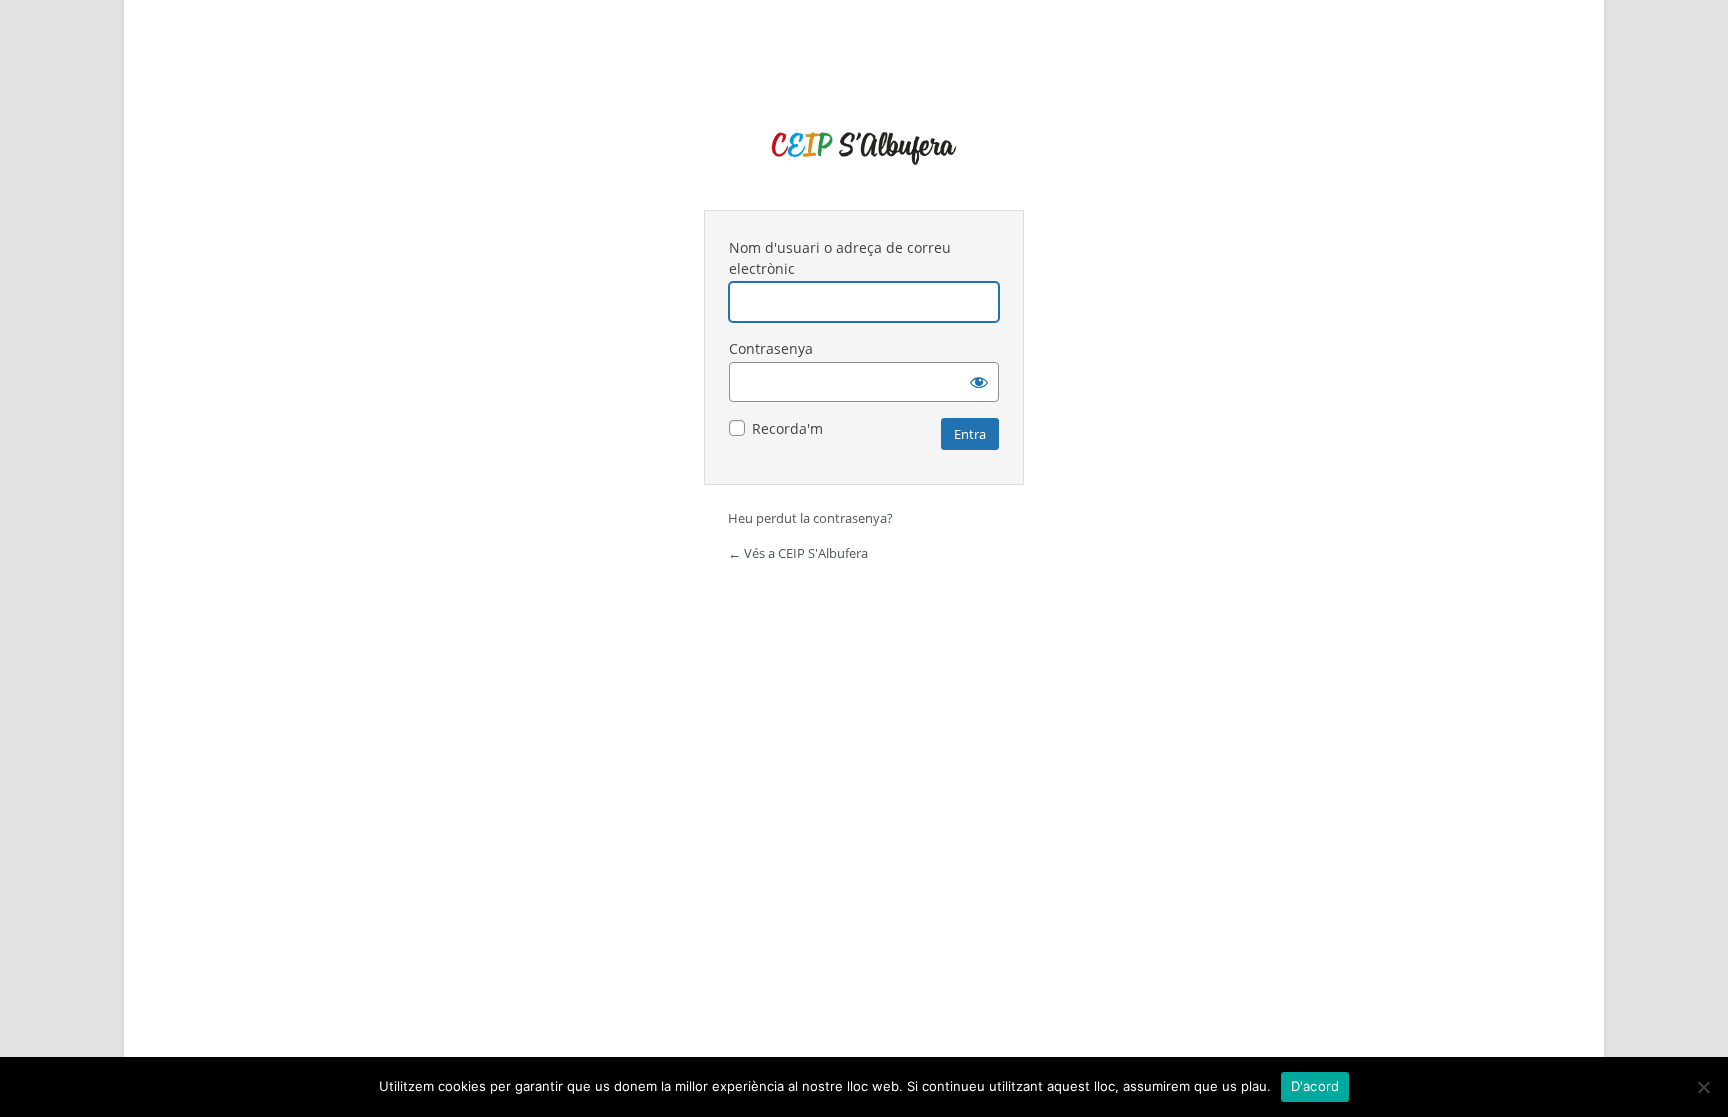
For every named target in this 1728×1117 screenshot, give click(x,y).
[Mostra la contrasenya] (979, 382)
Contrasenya (771, 348)
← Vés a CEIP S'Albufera (798, 553)
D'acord (1315, 1086)
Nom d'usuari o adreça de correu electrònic (840, 258)
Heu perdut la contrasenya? (810, 518)
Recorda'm (787, 428)
